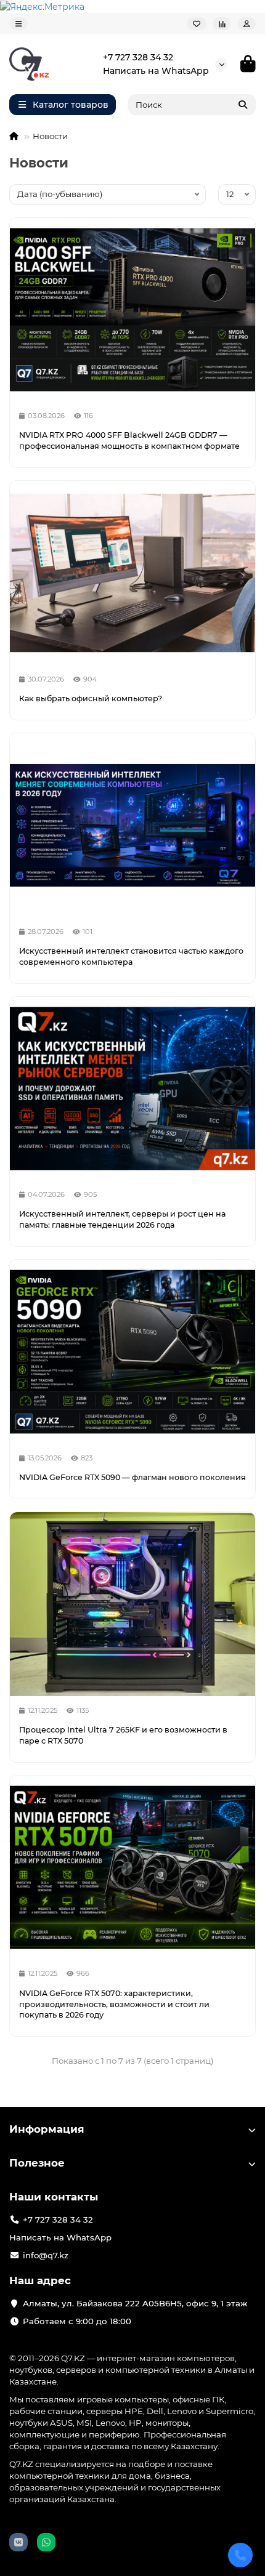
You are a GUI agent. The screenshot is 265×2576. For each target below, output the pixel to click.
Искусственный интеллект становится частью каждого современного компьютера (131, 956)
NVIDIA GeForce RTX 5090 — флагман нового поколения (132, 1477)
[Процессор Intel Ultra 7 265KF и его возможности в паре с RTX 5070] (132, 1604)
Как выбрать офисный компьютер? (91, 698)
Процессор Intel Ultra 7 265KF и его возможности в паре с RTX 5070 (123, 1735)
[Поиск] (243, 105)
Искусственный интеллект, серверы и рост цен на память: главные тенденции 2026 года (122, 1219)
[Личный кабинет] (247, 24)
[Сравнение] (222, 24)
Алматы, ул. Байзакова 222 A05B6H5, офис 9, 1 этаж (135, 2303)
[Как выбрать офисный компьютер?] (132, 573)
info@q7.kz (46, 2255)
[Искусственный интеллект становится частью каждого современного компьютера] (132, 825)
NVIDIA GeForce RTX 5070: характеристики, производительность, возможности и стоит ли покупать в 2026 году (114, 2004)
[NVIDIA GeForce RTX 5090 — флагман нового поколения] (132, 1352)
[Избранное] (197, 24)
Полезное (37, 2163)
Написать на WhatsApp (156, 71)
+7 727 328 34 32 (138, 57)
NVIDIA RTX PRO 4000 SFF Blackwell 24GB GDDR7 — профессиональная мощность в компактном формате (129, 441)
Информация (47, 2129)
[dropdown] (18, 24)
